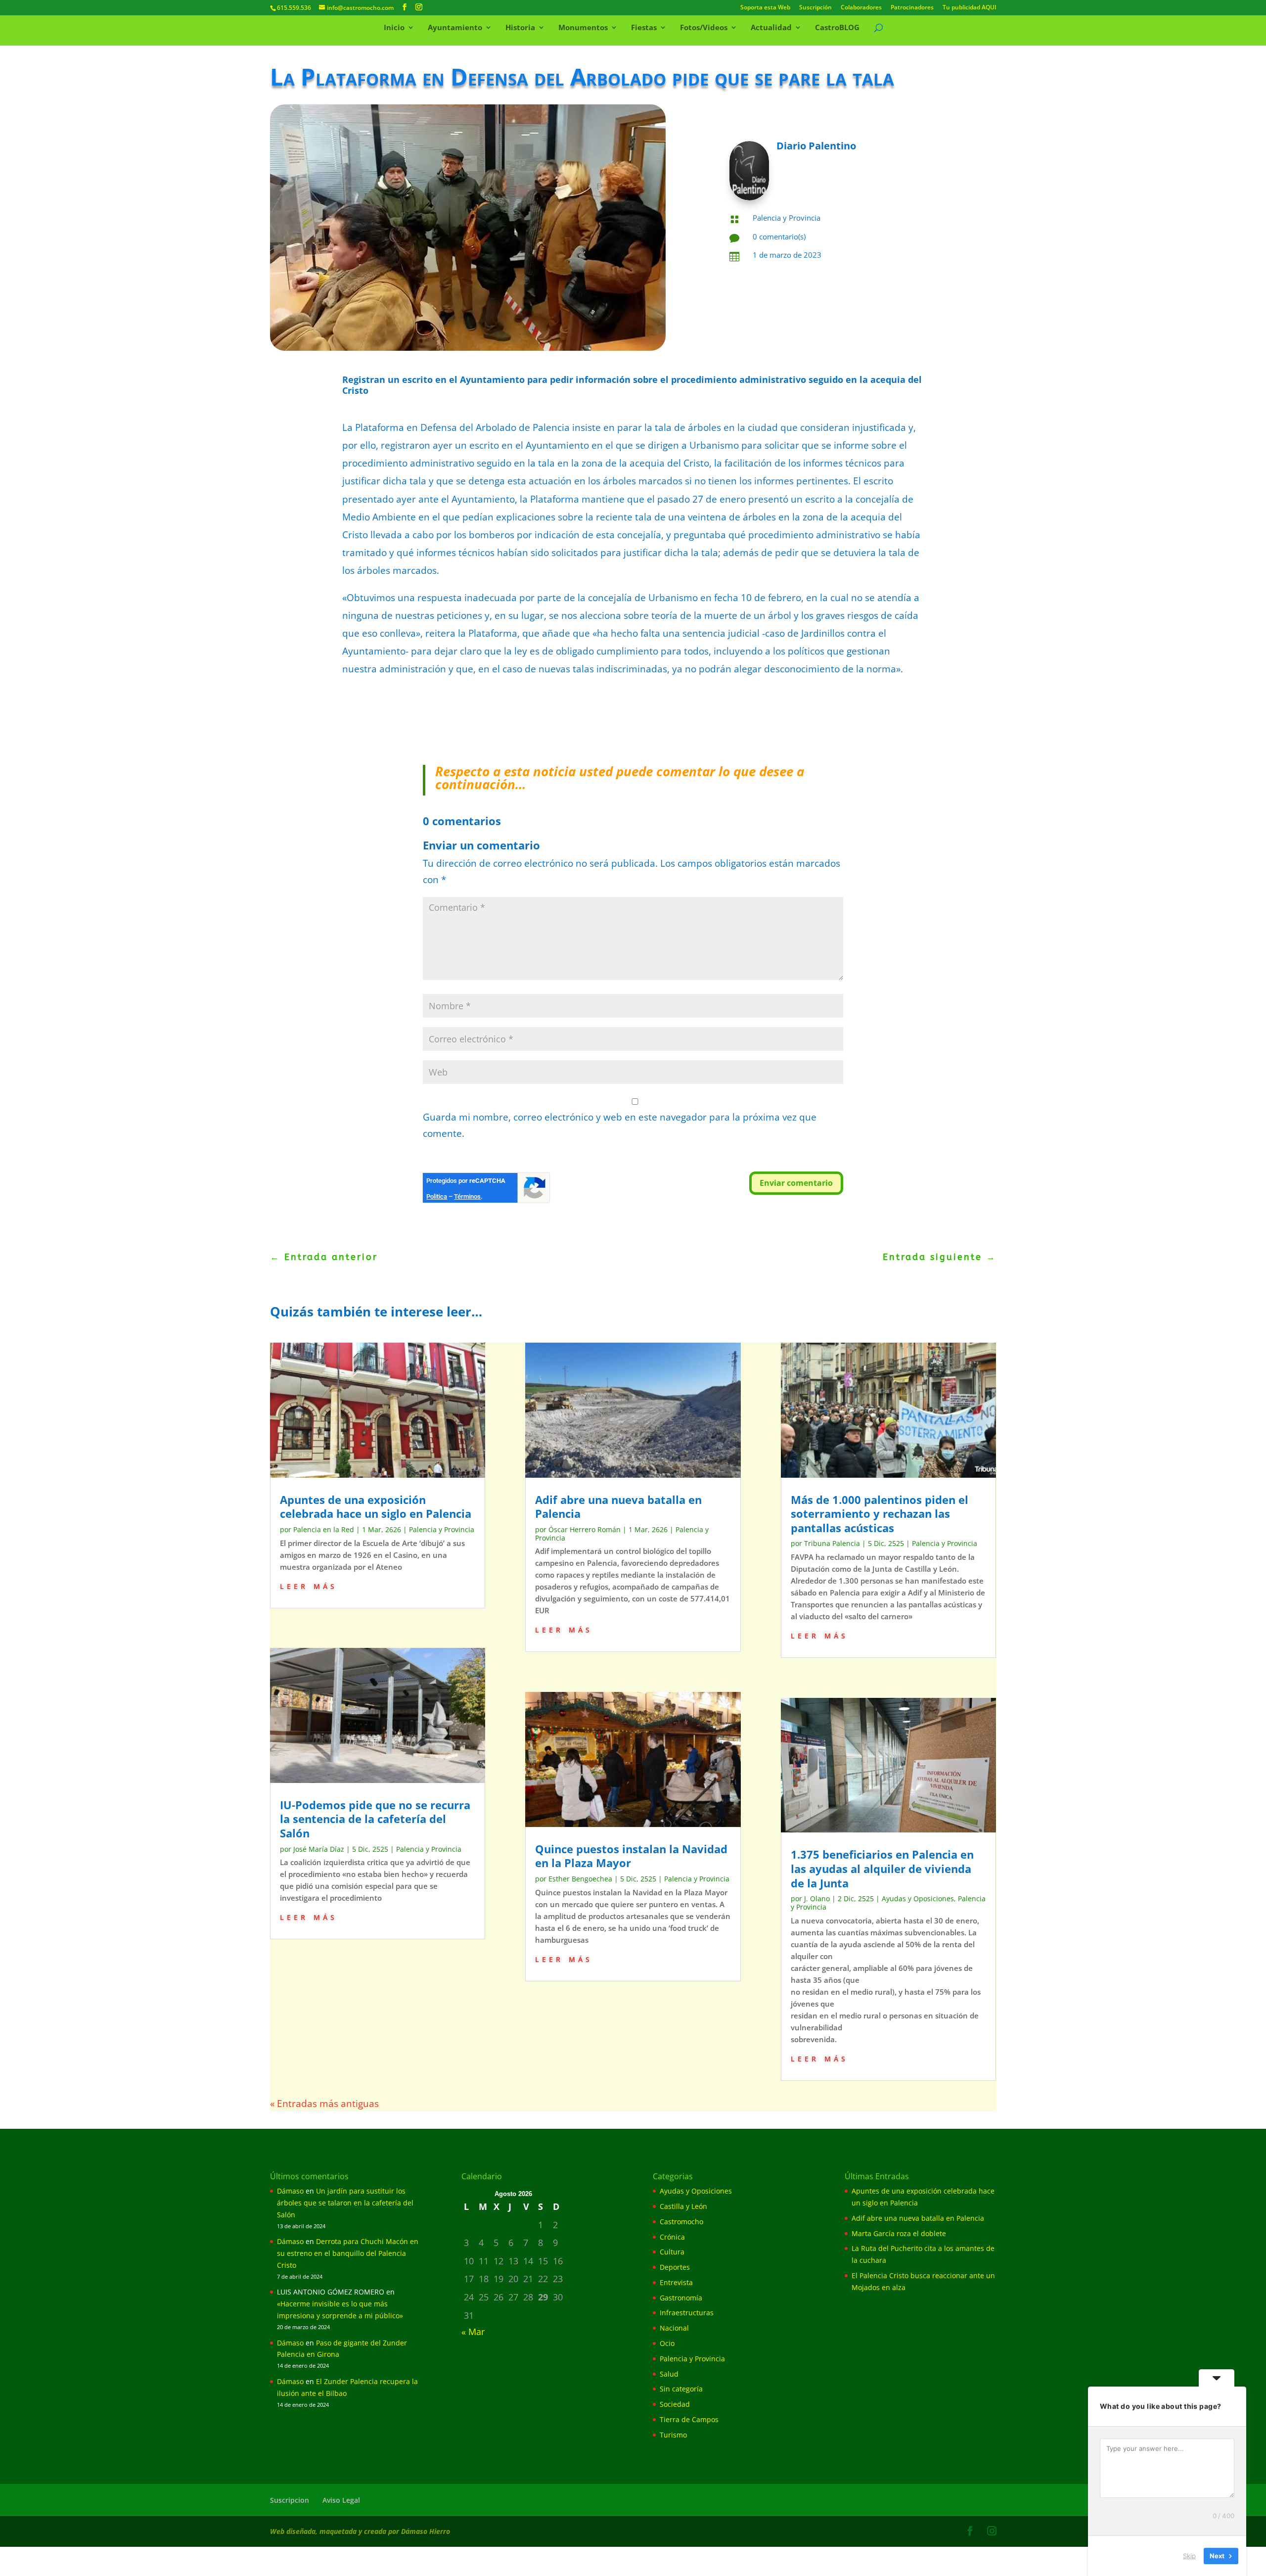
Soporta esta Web (765, 8)
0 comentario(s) (779, 236)
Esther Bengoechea (580, 1879)
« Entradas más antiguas (324, 2104)
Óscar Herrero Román (585, 1529)
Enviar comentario (796, 1183)
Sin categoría (681, 2389)
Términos (467, 1196)
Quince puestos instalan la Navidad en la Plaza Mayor (631, 1856)
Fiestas (644, 28)
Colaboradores (861, 8)
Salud (669, 2374)
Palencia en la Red (324, 1529)
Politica (437, 1196)
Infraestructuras (687, 2313)
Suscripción (815, 8)
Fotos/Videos (704, 28)
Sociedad (675, 2404)
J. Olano (817, 1898)
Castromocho (681, 2222)
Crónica (672, 2237)
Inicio (394, 28)
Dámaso (290, 2191)
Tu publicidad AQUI (970, 8)
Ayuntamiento (455, 28)
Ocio (667, 2343)
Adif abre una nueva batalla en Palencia (618, 1507)
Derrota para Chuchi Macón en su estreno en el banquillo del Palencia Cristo (348, 2253)
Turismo (673, 2435)
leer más (309, 1585)
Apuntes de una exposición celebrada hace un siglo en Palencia (376, 1507)
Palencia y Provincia (787, 218)
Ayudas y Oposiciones (918, 1898)
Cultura (672, 2252)
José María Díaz (319, 1849)
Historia (520, 28)
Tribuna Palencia (832, 1543)
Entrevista (676, 2282)
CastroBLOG (837, 28)
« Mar (473, 2332)
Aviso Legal (341, 2500)
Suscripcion (290, 2500)
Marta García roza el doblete (899, 2233)
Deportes (675, 2267)
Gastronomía (681, 2298)
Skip (1189, 2556)
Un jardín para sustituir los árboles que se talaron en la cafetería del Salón (345, 2203)
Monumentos (583, 28)
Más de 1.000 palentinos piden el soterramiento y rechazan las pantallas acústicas (880, 1514)
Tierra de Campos (689, 2419)
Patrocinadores (912, 8)
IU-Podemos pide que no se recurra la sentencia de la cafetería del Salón (375, 1819)
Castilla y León (683, 2206)
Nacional (674, 2328)
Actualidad (771, 28)
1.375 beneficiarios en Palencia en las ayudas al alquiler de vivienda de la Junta (882, 1868)
